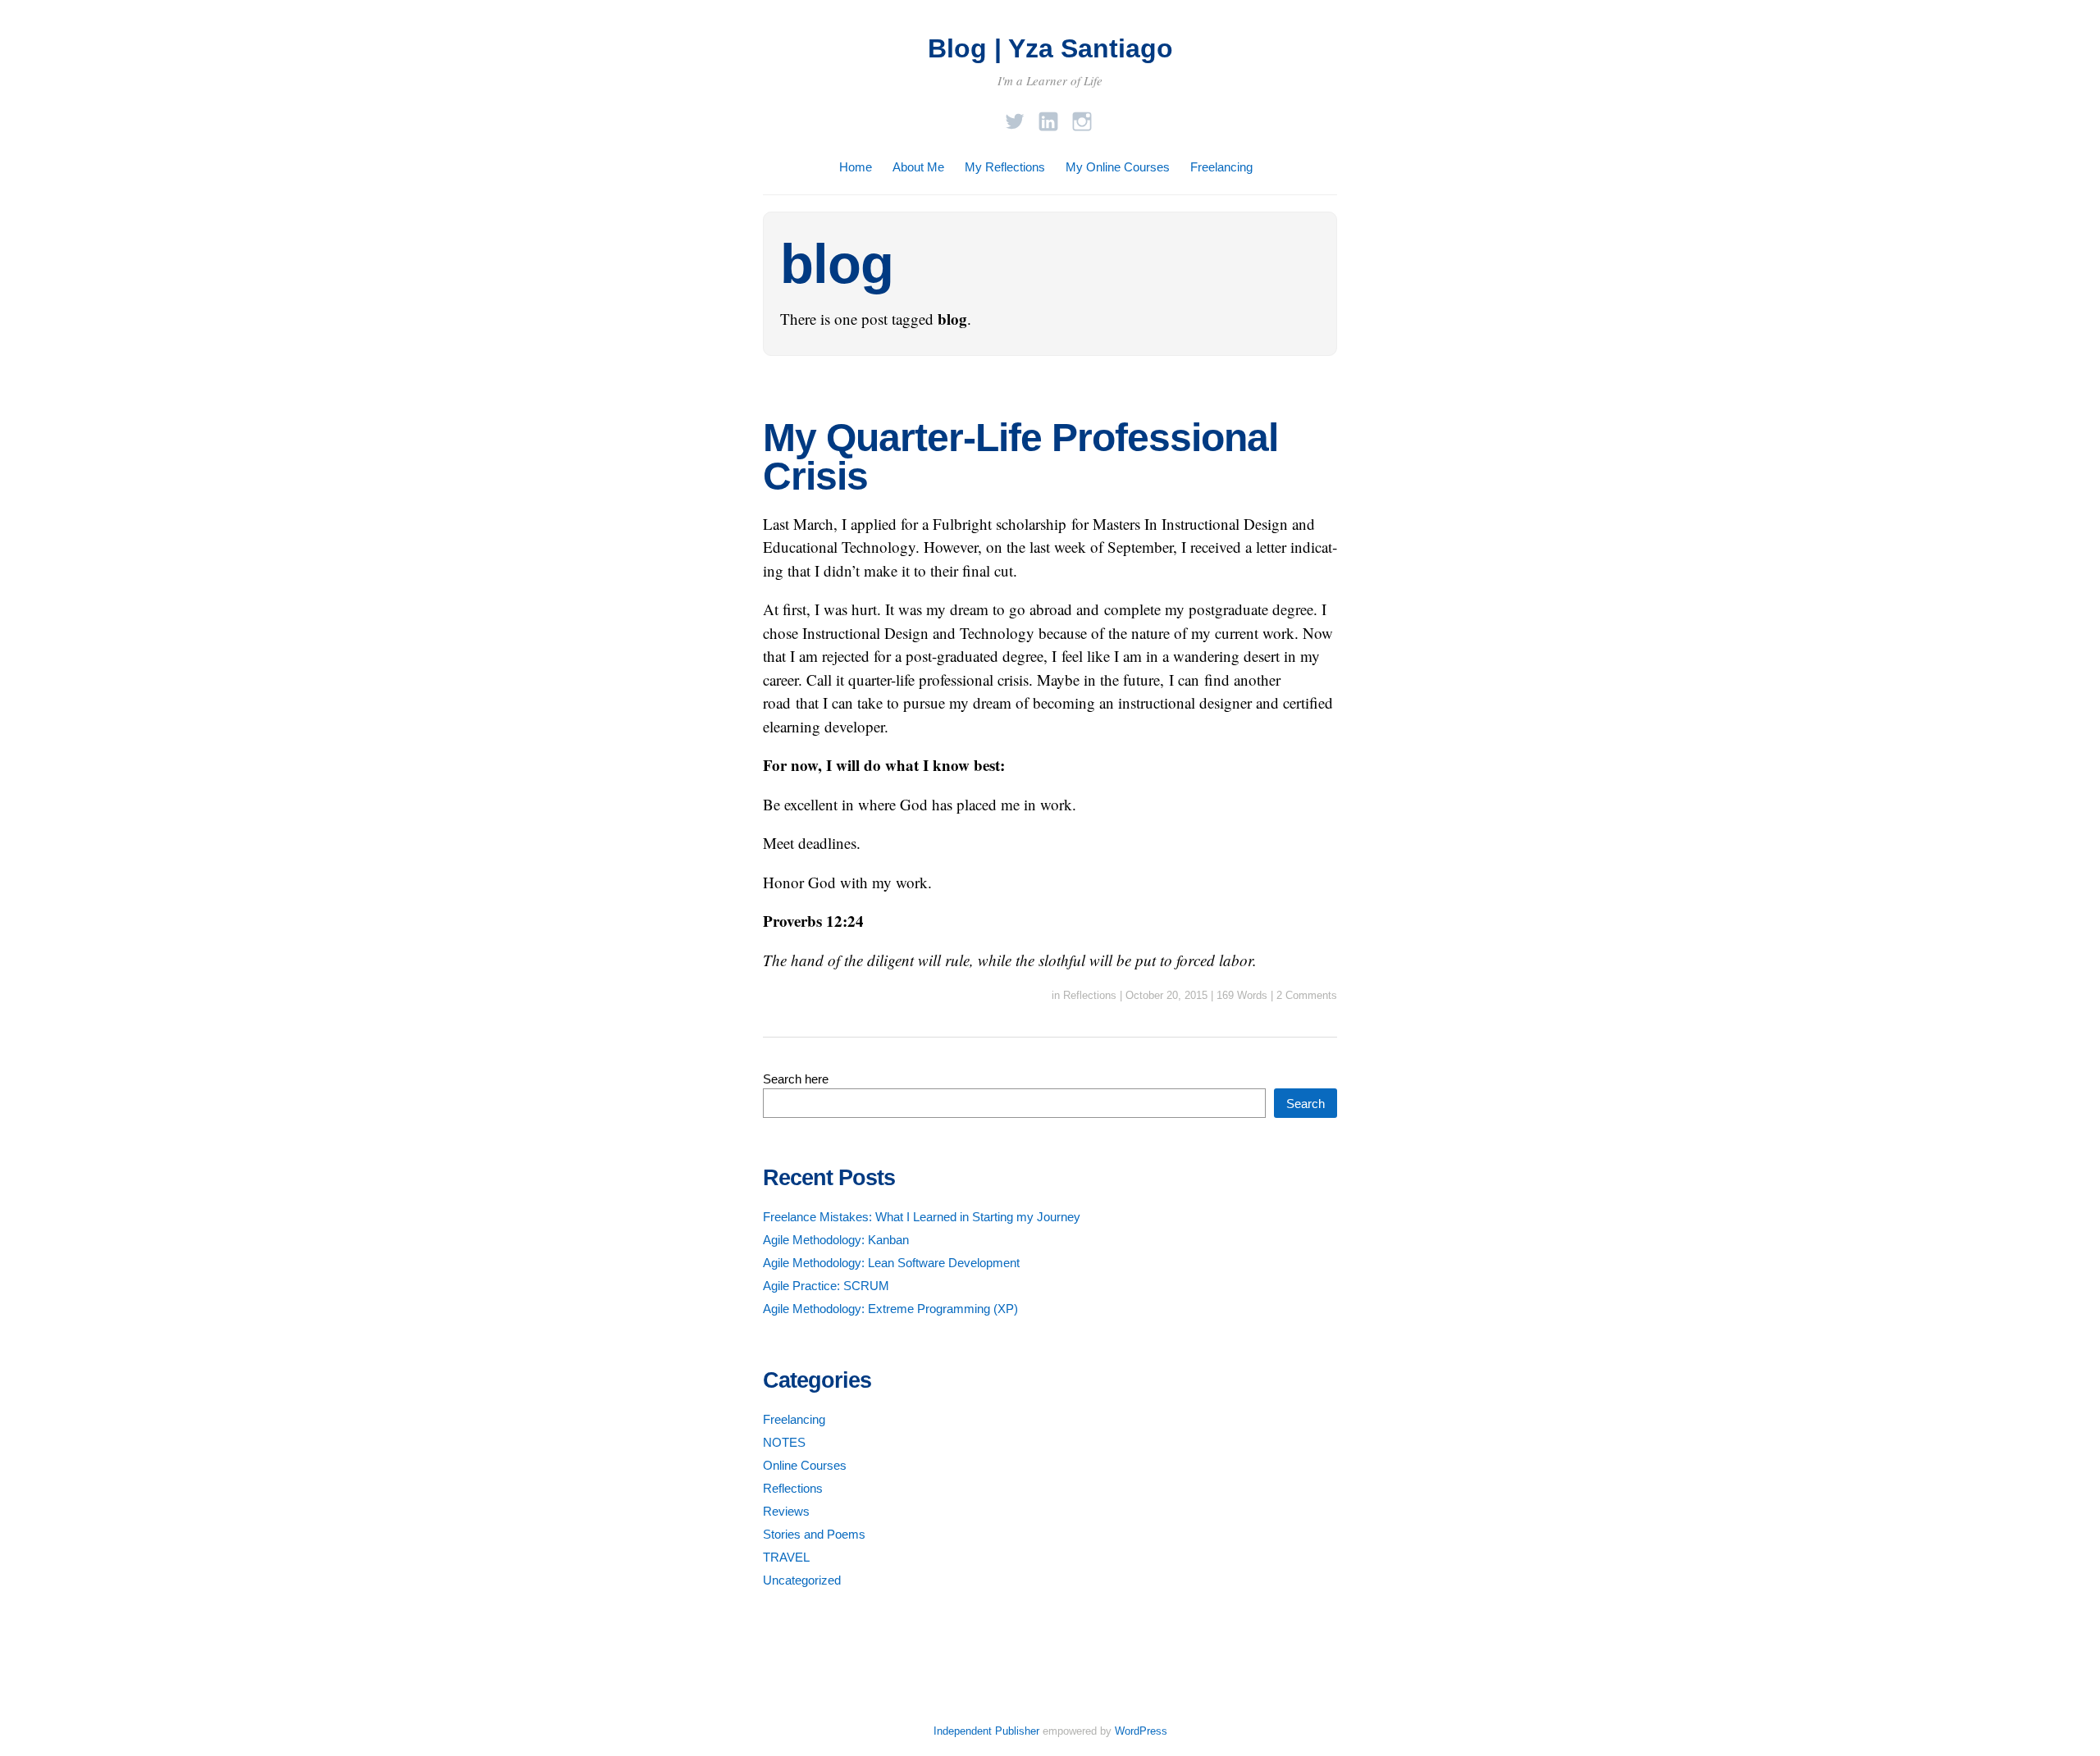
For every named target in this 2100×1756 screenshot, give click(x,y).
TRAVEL (786, 1557)
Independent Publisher (986, 1731)
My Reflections (1005, 167)
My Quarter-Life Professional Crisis (1020, 457)
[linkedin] (1048, 117)
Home (856, 167)
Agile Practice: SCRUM (826, 1286)
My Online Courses (1118, 167)
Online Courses (805, 1465)
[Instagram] (1082, 117)
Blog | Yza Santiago (1050, 48)
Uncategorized (802, 1580)
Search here (796, 1079)
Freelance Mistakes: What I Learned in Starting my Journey (922, 1217)
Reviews (786, 1511)
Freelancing (1221, 167)
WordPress (1141, 1731)
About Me (918, 167)
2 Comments (1307, 995)
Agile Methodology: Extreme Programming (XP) (890, 1309)
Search (1306, 1104)
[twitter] (1015, 117)
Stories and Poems (814, 1534)
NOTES (784, 1442)
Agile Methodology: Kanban (836, 1240)
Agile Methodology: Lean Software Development (891, 1263)
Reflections (1090, 995)
